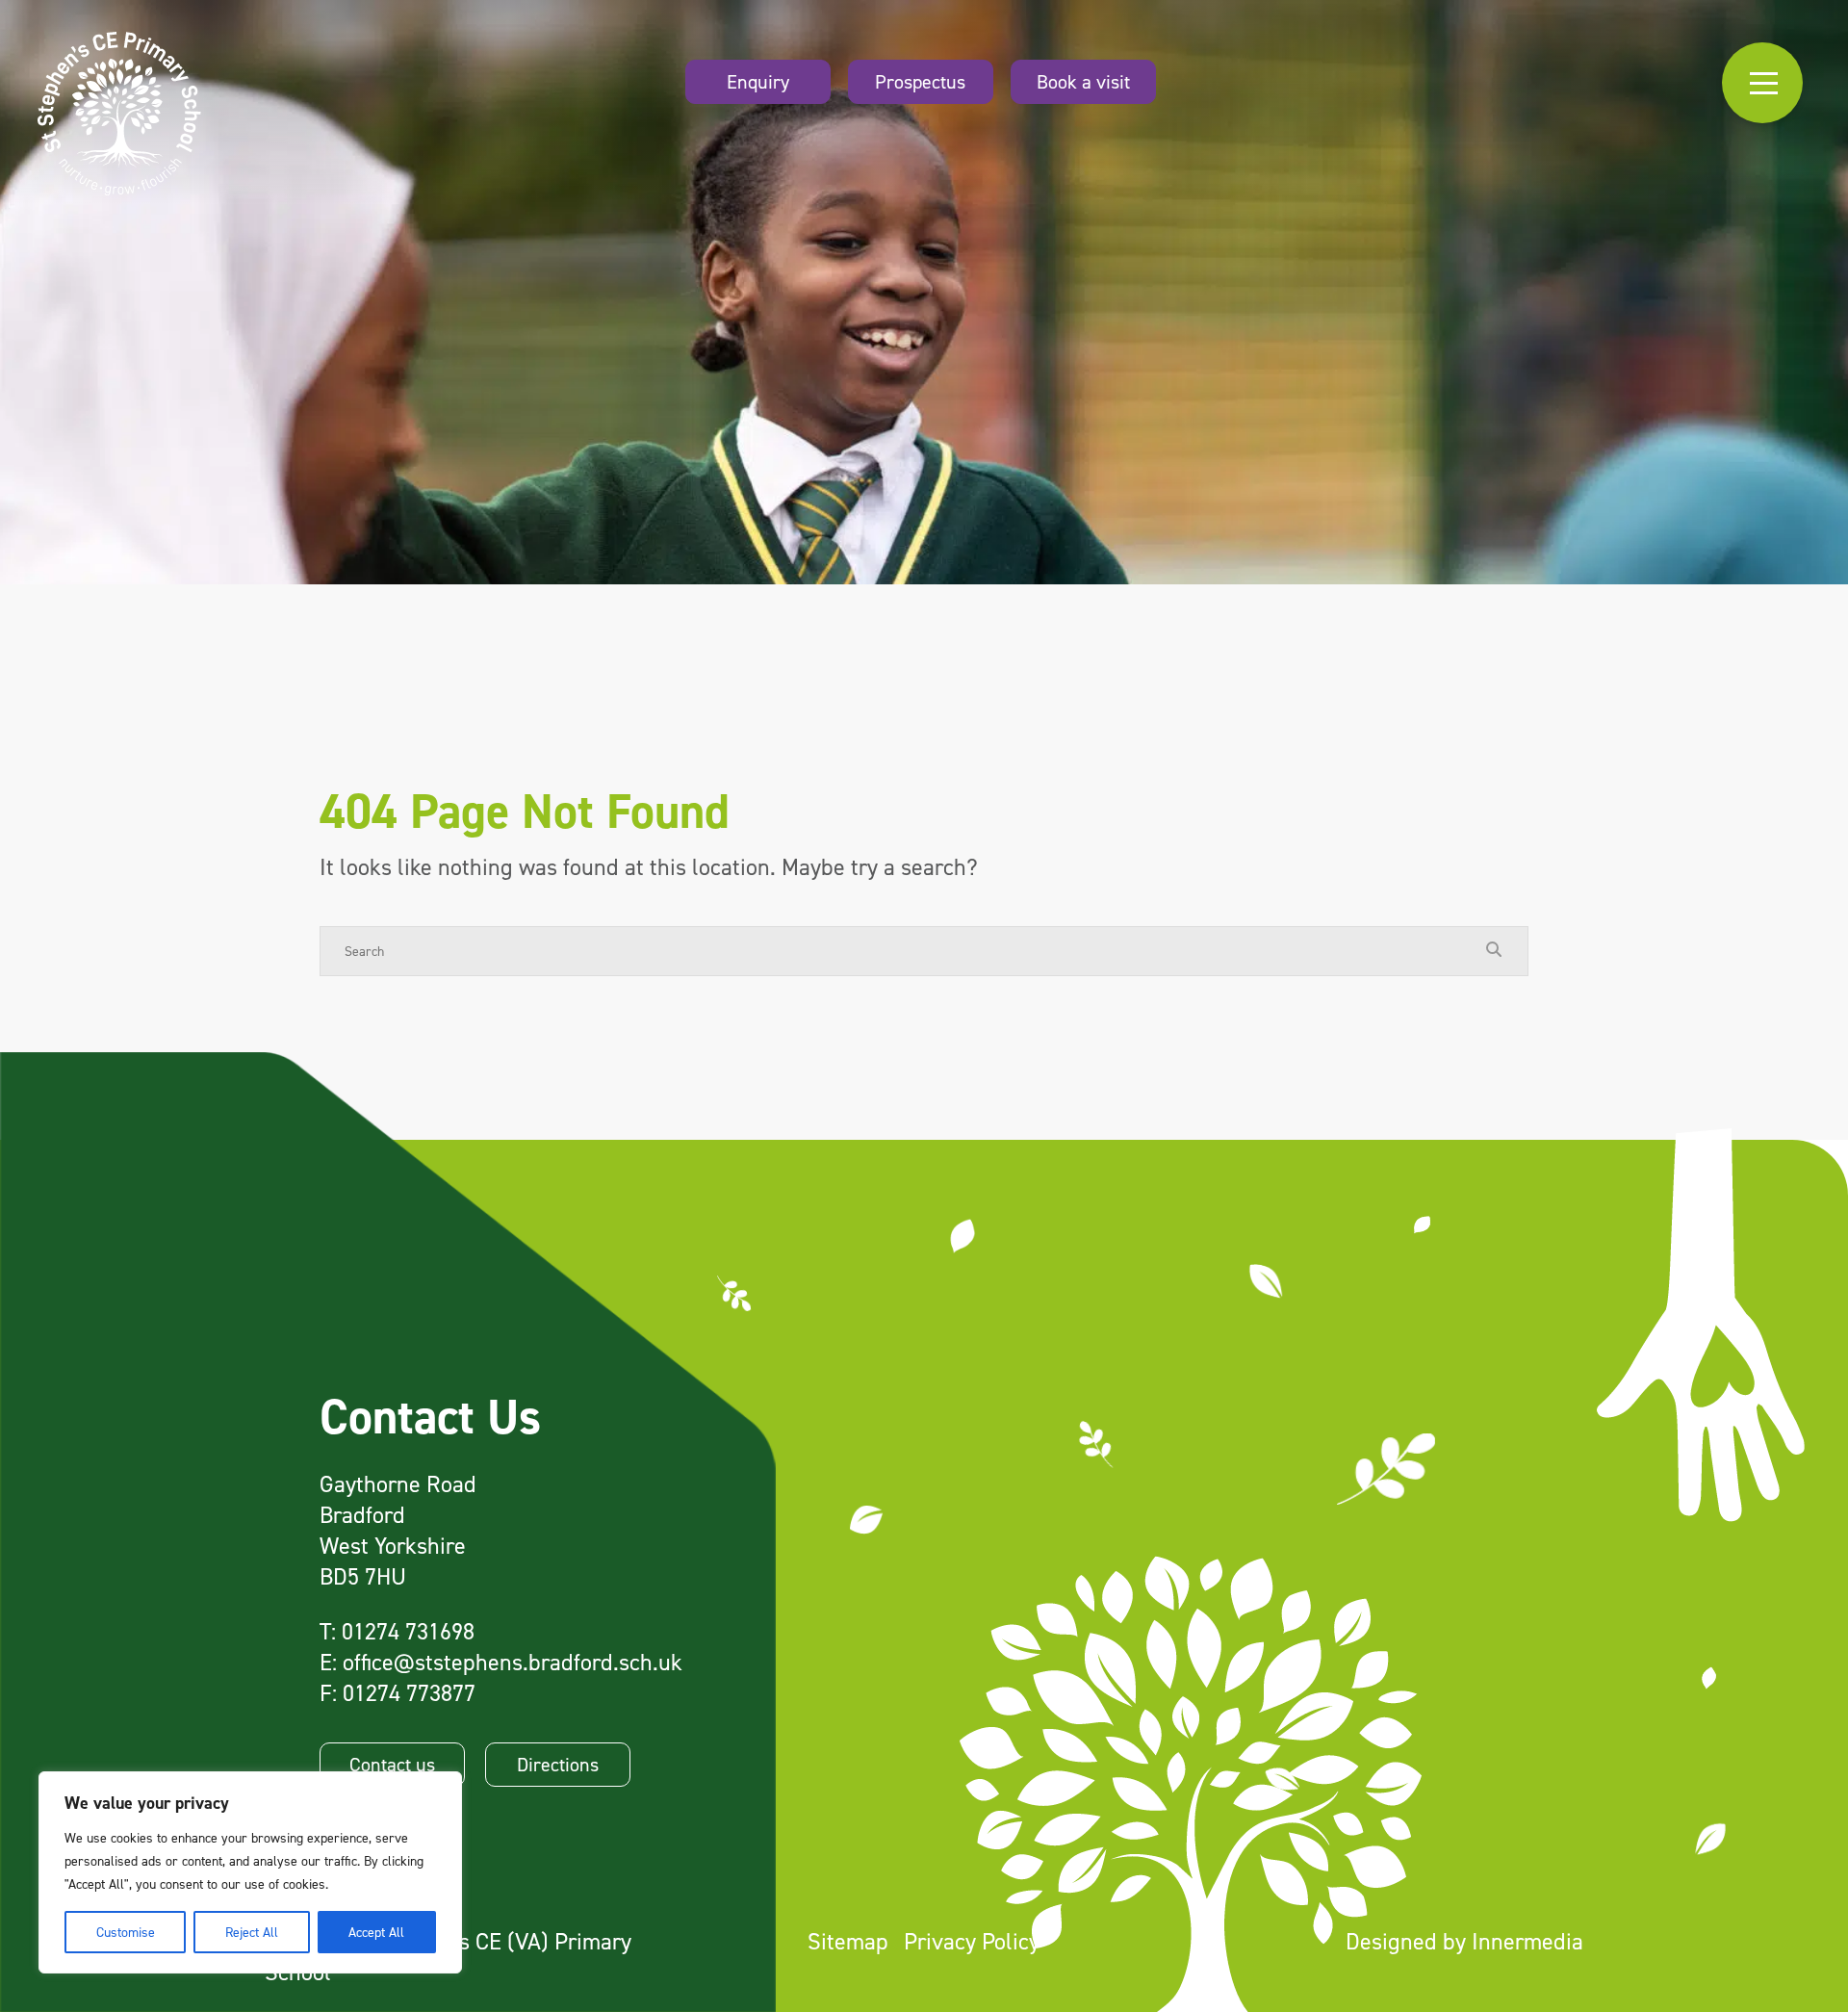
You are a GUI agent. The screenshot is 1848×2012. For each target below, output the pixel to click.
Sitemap (848, 1941)
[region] (250, 1872)
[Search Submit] (1494, 950)
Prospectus (920, 82)
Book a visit (1083, 82)
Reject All (252, 1932)
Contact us (392, 1765)
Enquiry (758, 82)
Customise (126, 1932)
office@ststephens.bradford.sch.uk (513, 1662)
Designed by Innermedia (1464, 1941)
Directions (558, 1765)
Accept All (376, 1932)
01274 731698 (408, 1631)
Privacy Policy (972, 1941)
